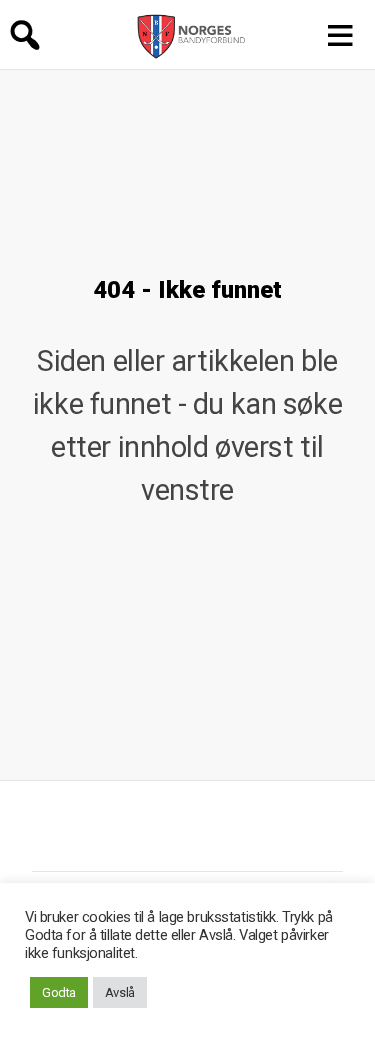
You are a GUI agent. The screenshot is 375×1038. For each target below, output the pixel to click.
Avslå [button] (120, 992)
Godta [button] (59, 992)
